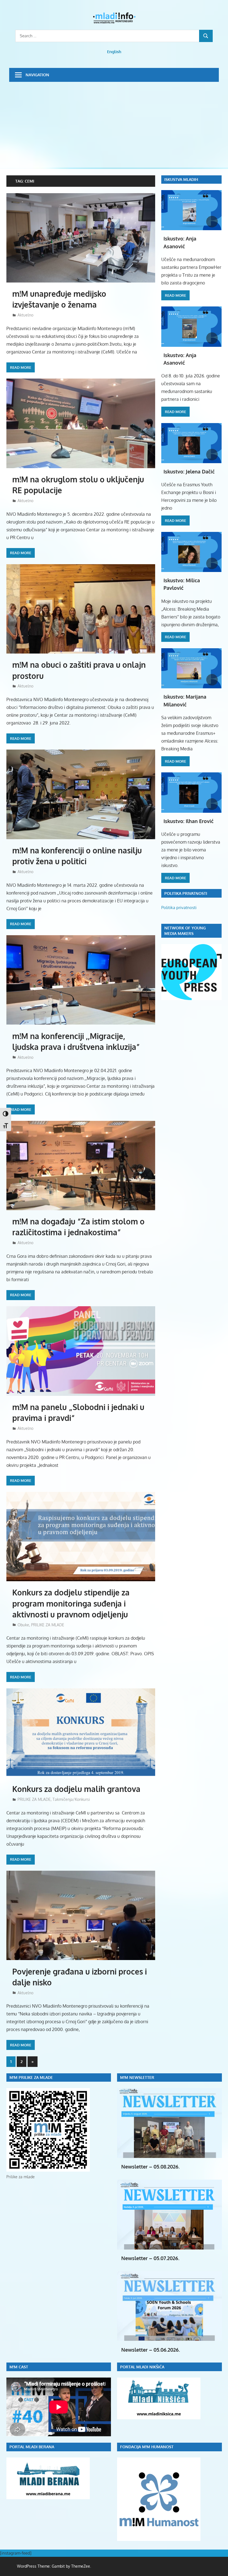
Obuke (23, 1625)
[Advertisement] (114, 124)
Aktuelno (25, 315)
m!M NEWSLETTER (137, 2077)
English (114, 52)
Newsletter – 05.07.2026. (150, 2258)
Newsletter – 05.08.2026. (150, 2167)
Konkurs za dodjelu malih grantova (76, 1789)
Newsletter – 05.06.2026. (151, 2350)
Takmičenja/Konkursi (71, 1799)
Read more (21, 367)
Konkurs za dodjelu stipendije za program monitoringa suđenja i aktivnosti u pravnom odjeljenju (71, 1603)
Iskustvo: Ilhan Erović (189, 821)
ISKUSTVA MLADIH (181, 179)
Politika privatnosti (179, 908)
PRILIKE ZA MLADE (48, 1625)
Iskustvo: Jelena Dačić (189, 472)
